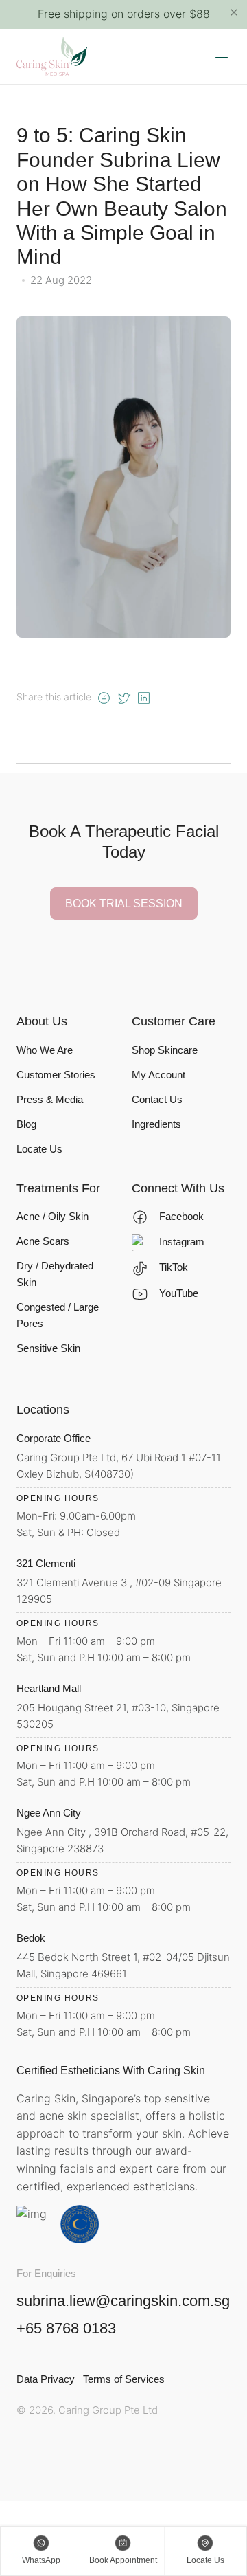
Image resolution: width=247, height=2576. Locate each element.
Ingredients (156, 1124)
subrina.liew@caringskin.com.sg (123, 2301)
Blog (26, 1124)
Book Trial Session (124, 903)
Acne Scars (43, 1241)
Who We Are (45, 1050)
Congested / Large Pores (58, 1315)
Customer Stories (56, 1075)
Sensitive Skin (48, 1348)
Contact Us (157, 1099)
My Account (158, 1075)
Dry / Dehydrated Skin (55, 1274)
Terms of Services (124, 2379)
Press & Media (50, 1099)
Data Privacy (46, 2379)
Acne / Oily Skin (52, 1216)
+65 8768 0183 (66, 2329)
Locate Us (39, 1149)
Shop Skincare (165, 1050)
